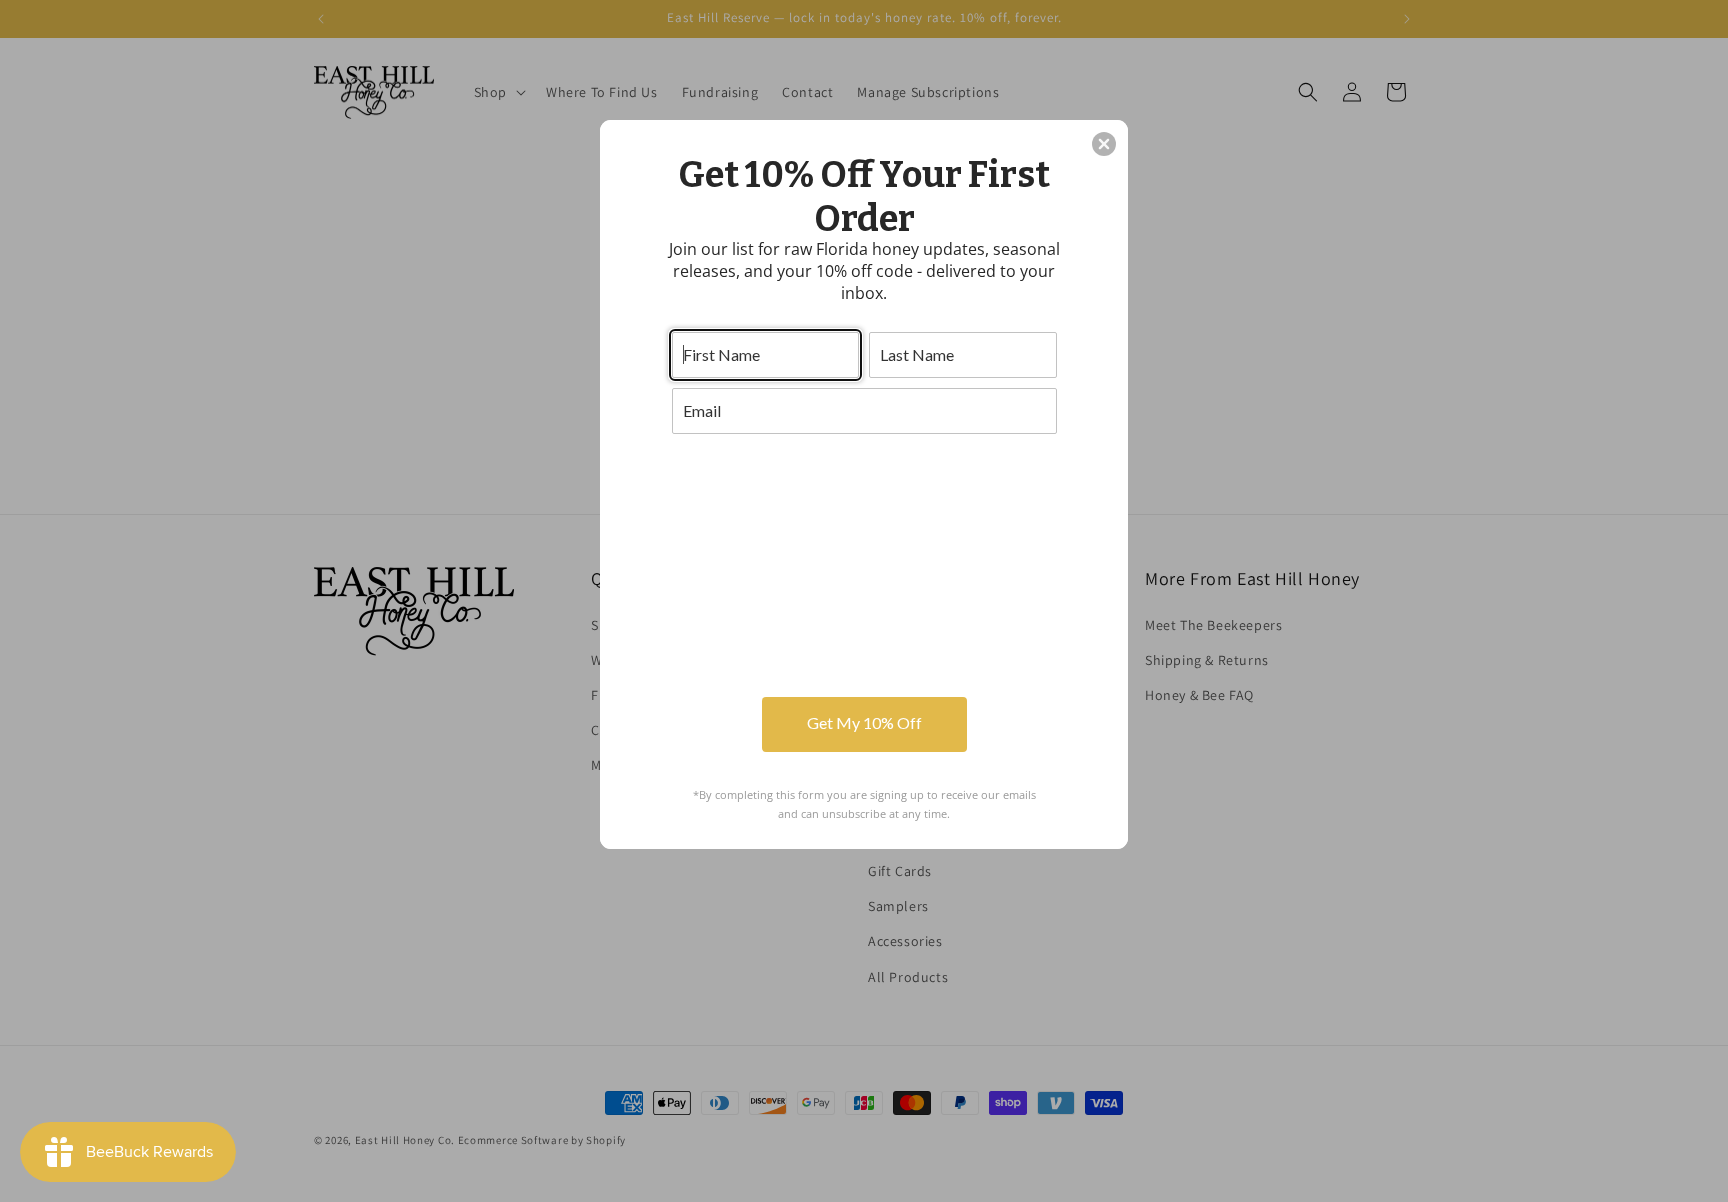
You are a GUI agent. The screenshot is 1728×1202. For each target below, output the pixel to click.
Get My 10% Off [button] (864, 722)
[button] (1104, 144)
